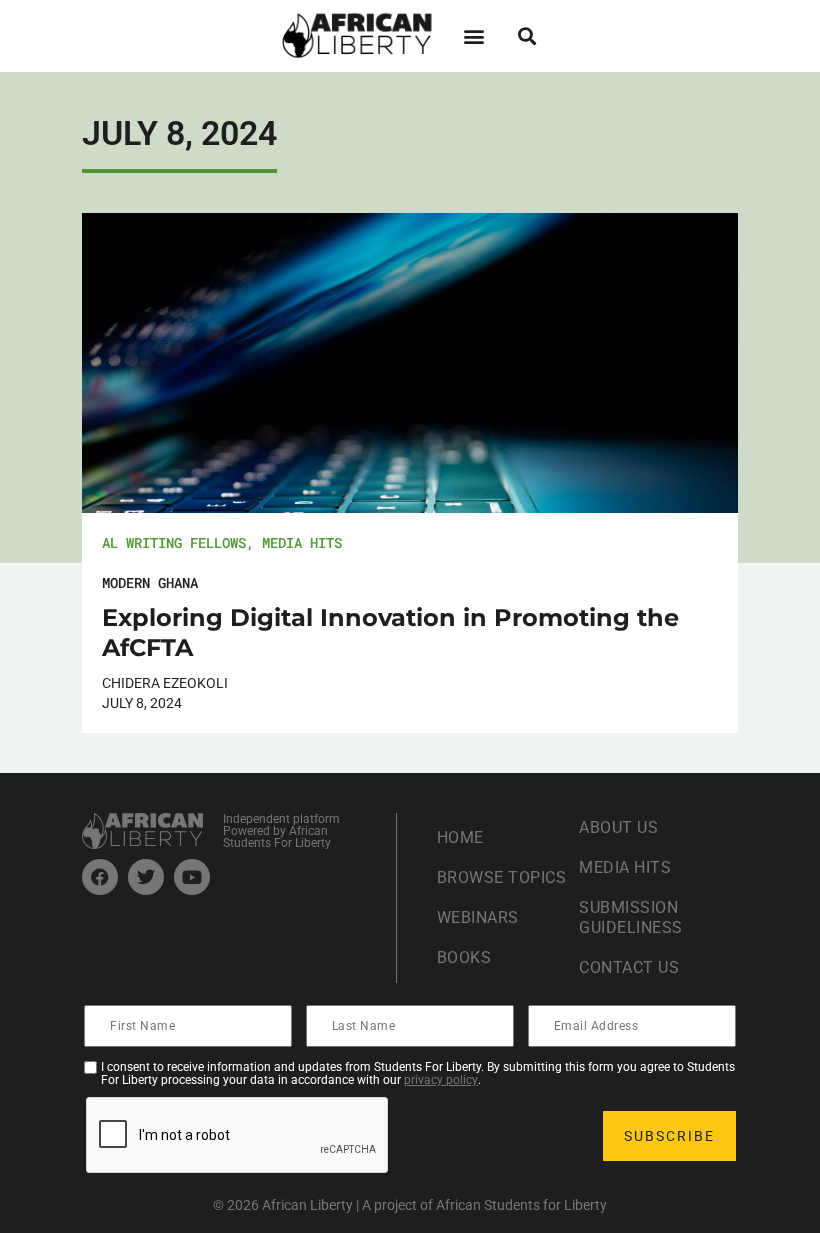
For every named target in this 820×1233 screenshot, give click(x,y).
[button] (473, 35)
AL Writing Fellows (174, 542)
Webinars (478, 917)
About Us (618, 827)
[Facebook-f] (100, 877)
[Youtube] (192, 877)
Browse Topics (502, 877)
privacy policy (441, 1080)
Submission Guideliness (631, 917)
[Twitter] (146, 877)
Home (460, 837)
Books (464, 957)
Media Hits (302, 542)
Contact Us (629, 967)
